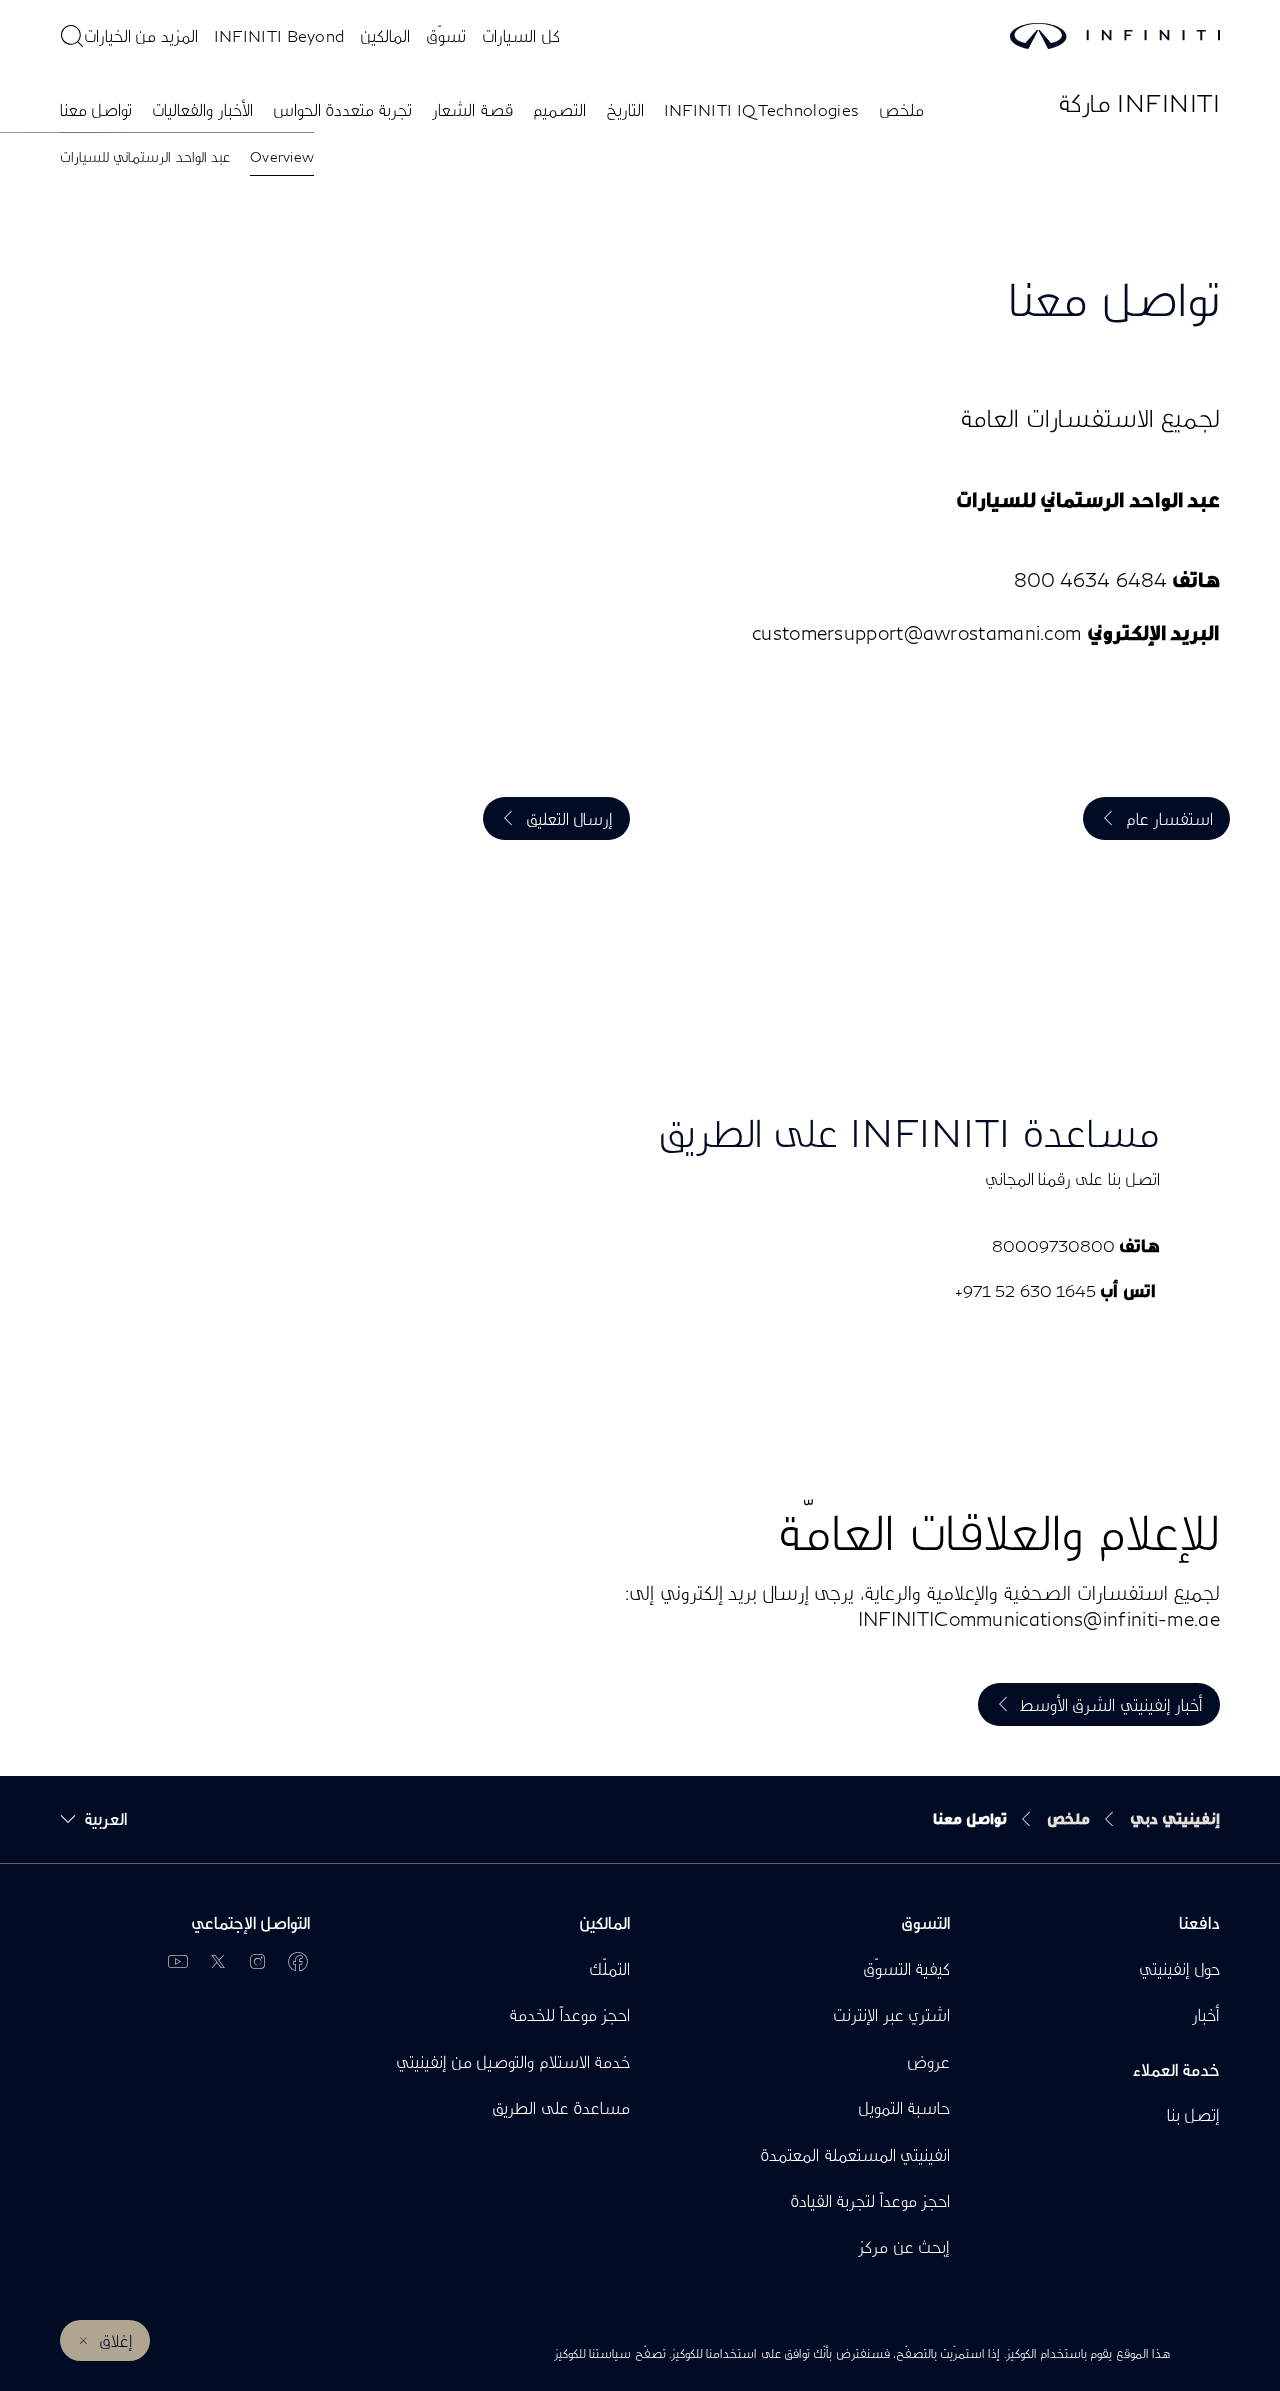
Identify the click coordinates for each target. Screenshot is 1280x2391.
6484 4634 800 (1090, 579)
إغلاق (116, 2340)
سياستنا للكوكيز (592, 2353)
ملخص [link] (901, 109)
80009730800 (1053, 1245)
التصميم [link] (559, 109)
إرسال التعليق (569, 818)
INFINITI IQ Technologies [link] (762, 109)
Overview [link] (282, 156)
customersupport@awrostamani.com (916, 632)
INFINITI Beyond (279, 35)
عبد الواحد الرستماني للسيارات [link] (145, 156)
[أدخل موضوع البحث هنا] (72, 36)
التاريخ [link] (625, 109)
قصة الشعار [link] (472, 109)
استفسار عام (1169, 818)
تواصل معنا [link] (96, 109)
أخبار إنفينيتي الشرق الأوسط (1111, 1704)
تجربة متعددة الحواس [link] (343, 109)
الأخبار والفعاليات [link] (202, 109)
